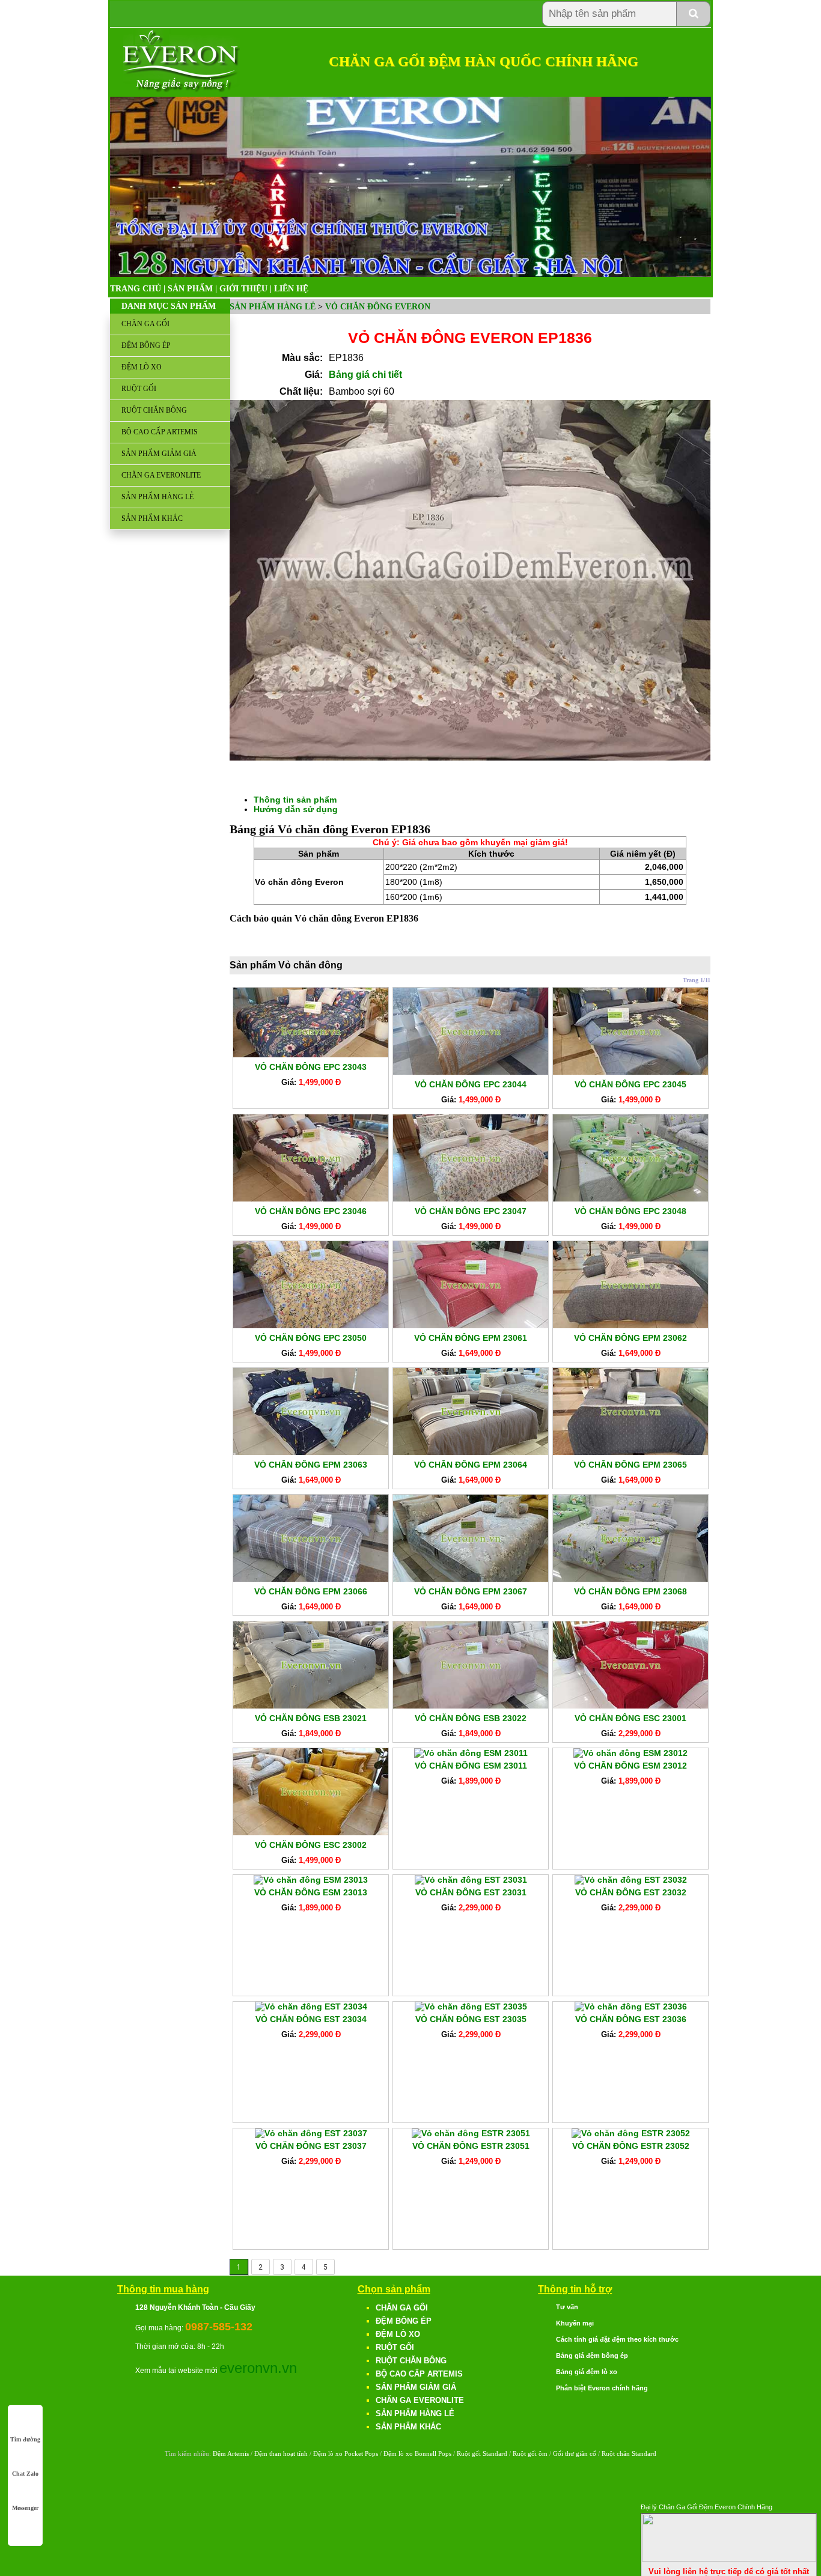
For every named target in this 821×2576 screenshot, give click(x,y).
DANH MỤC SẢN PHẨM (169, 306)
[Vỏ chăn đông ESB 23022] (471, 1706)
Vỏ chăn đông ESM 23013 (311, 1892)
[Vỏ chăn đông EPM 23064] (471, 1452)
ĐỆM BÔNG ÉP (146, 345)
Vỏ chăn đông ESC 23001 (630, 1718)
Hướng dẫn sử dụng (296, 809)
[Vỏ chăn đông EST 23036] (631, 2006)
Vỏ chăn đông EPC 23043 (311, 1067)
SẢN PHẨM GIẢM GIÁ (159, 454)
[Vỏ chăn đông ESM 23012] (630, 1753)
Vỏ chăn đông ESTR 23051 (471, 2146)
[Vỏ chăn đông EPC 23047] (471, 1198)
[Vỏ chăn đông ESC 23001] (630, 1706)
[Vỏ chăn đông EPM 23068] (630, 1579)
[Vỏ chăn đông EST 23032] (631, 1880)
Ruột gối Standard (482, 2453)
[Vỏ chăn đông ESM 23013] (311, 1880)
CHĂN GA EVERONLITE (161, 475)
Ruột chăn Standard (629, 2453)
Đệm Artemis (231, 2453)
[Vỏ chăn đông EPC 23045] (630, 1072)
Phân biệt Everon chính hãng (602, 2388)
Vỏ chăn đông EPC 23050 (311, 1338)
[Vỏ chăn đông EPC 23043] (311, 1054)
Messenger (25, 2508)
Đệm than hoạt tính (281, 2453)
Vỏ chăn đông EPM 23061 (471, 1338)
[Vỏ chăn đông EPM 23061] (471, 1325)
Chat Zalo (25, 2474)
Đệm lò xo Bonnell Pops (417, 2453)
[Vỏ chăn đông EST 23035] (471, 2006)
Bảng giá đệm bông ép (592, 2356)
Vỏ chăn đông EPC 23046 (311, 1211)
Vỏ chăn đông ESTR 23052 (631, 2146)
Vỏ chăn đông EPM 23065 (630, 1465)
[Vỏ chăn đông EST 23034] (311, 2006)
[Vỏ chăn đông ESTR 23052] (631, 2133)
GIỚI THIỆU (243, 289)
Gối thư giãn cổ (575, 2453)
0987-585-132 (219, 2327)
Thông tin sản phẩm (295, 800)
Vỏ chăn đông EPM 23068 (630, 1591)
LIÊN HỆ (291, 289)
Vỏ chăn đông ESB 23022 (471, 1718)
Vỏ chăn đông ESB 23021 (311, 1718)
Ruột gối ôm (530, 2453)
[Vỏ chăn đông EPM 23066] (311, 1579)
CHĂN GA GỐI (145, 324)
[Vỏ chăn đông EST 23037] (311, 2133)
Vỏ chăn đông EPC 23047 (471, 1211)
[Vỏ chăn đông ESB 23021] (311, 1706)
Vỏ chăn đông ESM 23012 (630, 1766)
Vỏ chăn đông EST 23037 (311, 2146)
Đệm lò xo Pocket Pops (346, 2453)
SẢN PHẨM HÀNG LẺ (157, 497)
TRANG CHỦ (136, 289)
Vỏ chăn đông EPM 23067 (471, 1591)
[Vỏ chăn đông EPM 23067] (471, 1579)
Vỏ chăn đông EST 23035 (471, 2019)
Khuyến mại (575, 2323)
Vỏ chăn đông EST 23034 (311, 2019)
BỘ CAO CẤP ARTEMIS (160, 432)
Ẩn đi (806, 2505)
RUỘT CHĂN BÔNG (154, 410)
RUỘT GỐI (139, 389)
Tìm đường (25, 2439)
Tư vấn (567, 2307)
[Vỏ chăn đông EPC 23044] (471, 1072)
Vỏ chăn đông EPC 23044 (471, 1084)
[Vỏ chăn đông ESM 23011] (471, 1753)
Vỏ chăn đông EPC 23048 (630, 1211)
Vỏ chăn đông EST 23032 (631, 1892)
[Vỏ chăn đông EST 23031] (471, 1880)
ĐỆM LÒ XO (142, 367)
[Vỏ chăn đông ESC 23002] (311, 1832)
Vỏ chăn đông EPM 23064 (471, 1465)
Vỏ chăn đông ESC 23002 (311, 1845)
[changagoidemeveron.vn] (182, 90)
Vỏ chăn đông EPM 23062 (630, 1338)
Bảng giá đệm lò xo (587, 2372)
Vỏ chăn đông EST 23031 (471, 1892)
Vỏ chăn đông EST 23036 (631, 2019)
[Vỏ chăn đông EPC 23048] (630, 1198)
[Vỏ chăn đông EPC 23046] (311, 1198)
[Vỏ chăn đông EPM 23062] (630, 1325)
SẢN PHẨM (190, 289)
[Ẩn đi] (729, 2559)
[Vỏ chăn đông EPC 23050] (311, 1325)
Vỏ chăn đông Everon (378, 307)
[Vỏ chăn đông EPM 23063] (311, 1452)
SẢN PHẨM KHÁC (152, 518)
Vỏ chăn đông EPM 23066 (311, 1591)
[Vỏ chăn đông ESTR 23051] (471, 2133)
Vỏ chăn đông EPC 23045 (630, 1084)
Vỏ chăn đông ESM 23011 (471, 1766)
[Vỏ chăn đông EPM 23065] (630, 1452)
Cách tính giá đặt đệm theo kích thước (617, 2339)
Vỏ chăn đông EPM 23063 (311, 1465)
